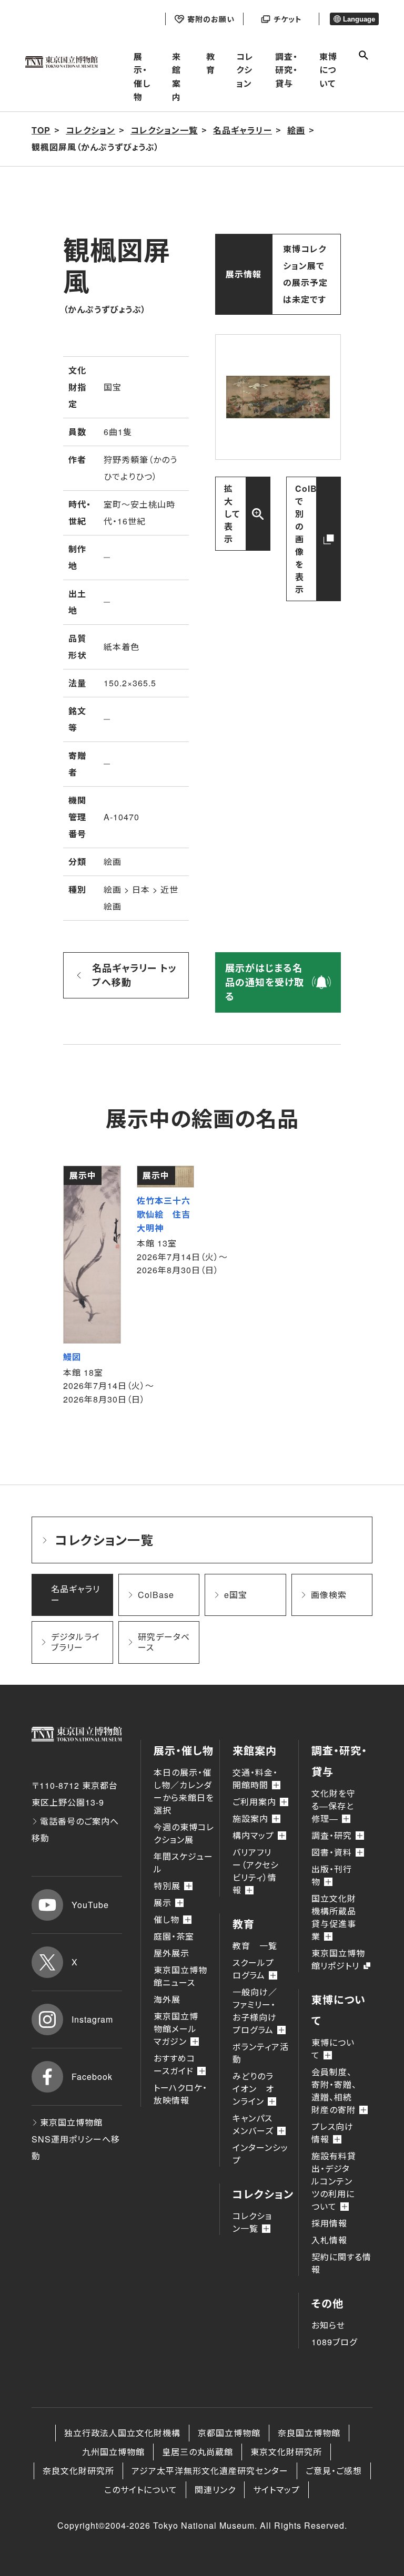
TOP (41, 130)
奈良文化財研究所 (78, 2471)
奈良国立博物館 (309, 2433)
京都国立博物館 (229, 2433)
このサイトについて (141, 2490)
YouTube (90, 1905)
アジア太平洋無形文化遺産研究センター (210, 2471)
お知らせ (328, 2325)
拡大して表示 (232, 514)
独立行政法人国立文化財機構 (122, 2433)
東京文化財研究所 (286, 2452)
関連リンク (215, 2490)
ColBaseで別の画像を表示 (314, 539)
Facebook (92, 2077)
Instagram (92, 2019)
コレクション (245, 70)
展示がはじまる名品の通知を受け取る (265, 982)
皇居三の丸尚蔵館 (198, 2452)
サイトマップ (276, 2490)
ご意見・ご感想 (334, 2471)
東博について (328, 70)
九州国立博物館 (113, 2452)
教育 (211, 63)
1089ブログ (334, 2342)
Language (359, 19)
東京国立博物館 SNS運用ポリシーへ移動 (76, 2139)
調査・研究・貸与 (286, 70)
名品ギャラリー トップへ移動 (134, 975)
